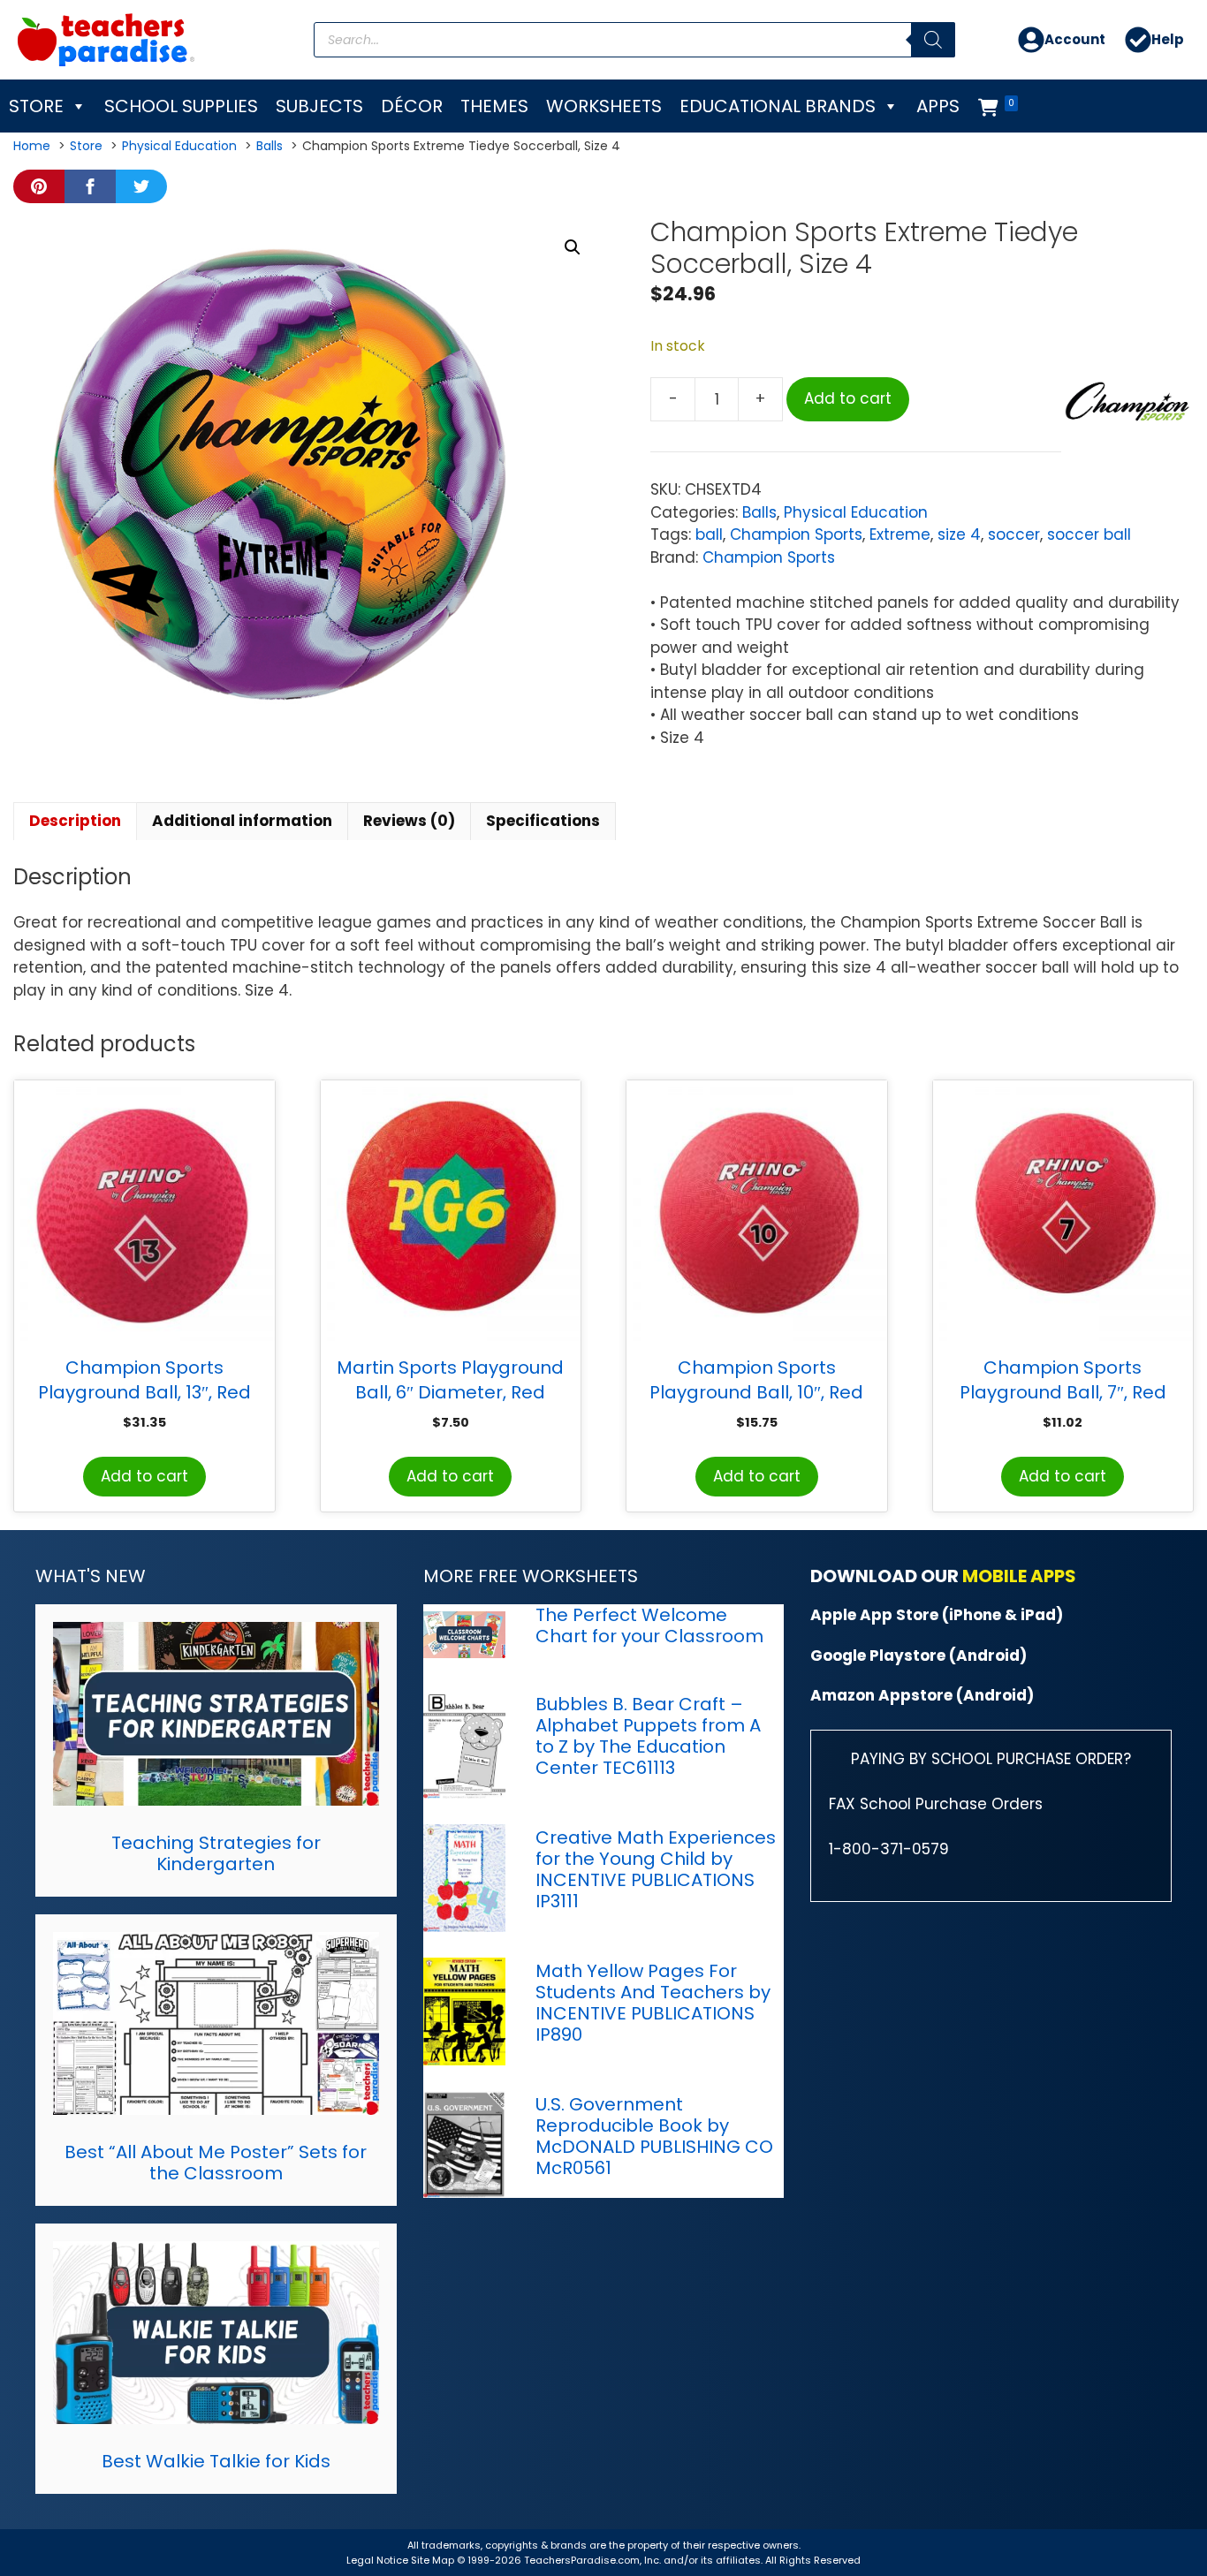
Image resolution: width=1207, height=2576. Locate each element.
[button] (573, 247)
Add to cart (848, 398)
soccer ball (1089, 534)
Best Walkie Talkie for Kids (216, 2461)
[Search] (933, 40)
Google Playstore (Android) (919, 1655)
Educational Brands (778, 106)
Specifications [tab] (543, 821)
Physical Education (856, 512)
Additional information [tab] (242, 821)
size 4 (959, 534)
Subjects (319, 106)
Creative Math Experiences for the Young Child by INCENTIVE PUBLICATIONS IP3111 (656, 1869)
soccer (1014, 534)
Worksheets (604, 106)
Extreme (900, 534)
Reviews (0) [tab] (409, 821)
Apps (938, 106)
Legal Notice (377, 2560)
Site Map (434, 2560)
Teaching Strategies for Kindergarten (216, 1853)
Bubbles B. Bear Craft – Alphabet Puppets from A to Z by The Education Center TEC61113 (648, 1736)
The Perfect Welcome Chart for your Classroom (649, 1625)
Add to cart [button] (144, 1476)
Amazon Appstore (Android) (922, 1695)
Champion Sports (796, 534)
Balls (759, 512)
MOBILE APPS (1019, 1576)
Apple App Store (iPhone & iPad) (937, 1615)
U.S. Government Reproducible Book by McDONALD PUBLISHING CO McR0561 (654, 2136)
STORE (36, 106)
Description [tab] (75, 821)
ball (709, 534)
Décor (412, 106)
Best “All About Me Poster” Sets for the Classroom (216, 2163)
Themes (494, 106)
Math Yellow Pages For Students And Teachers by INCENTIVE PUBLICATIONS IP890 (653, 2003)
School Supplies (181, 106)
